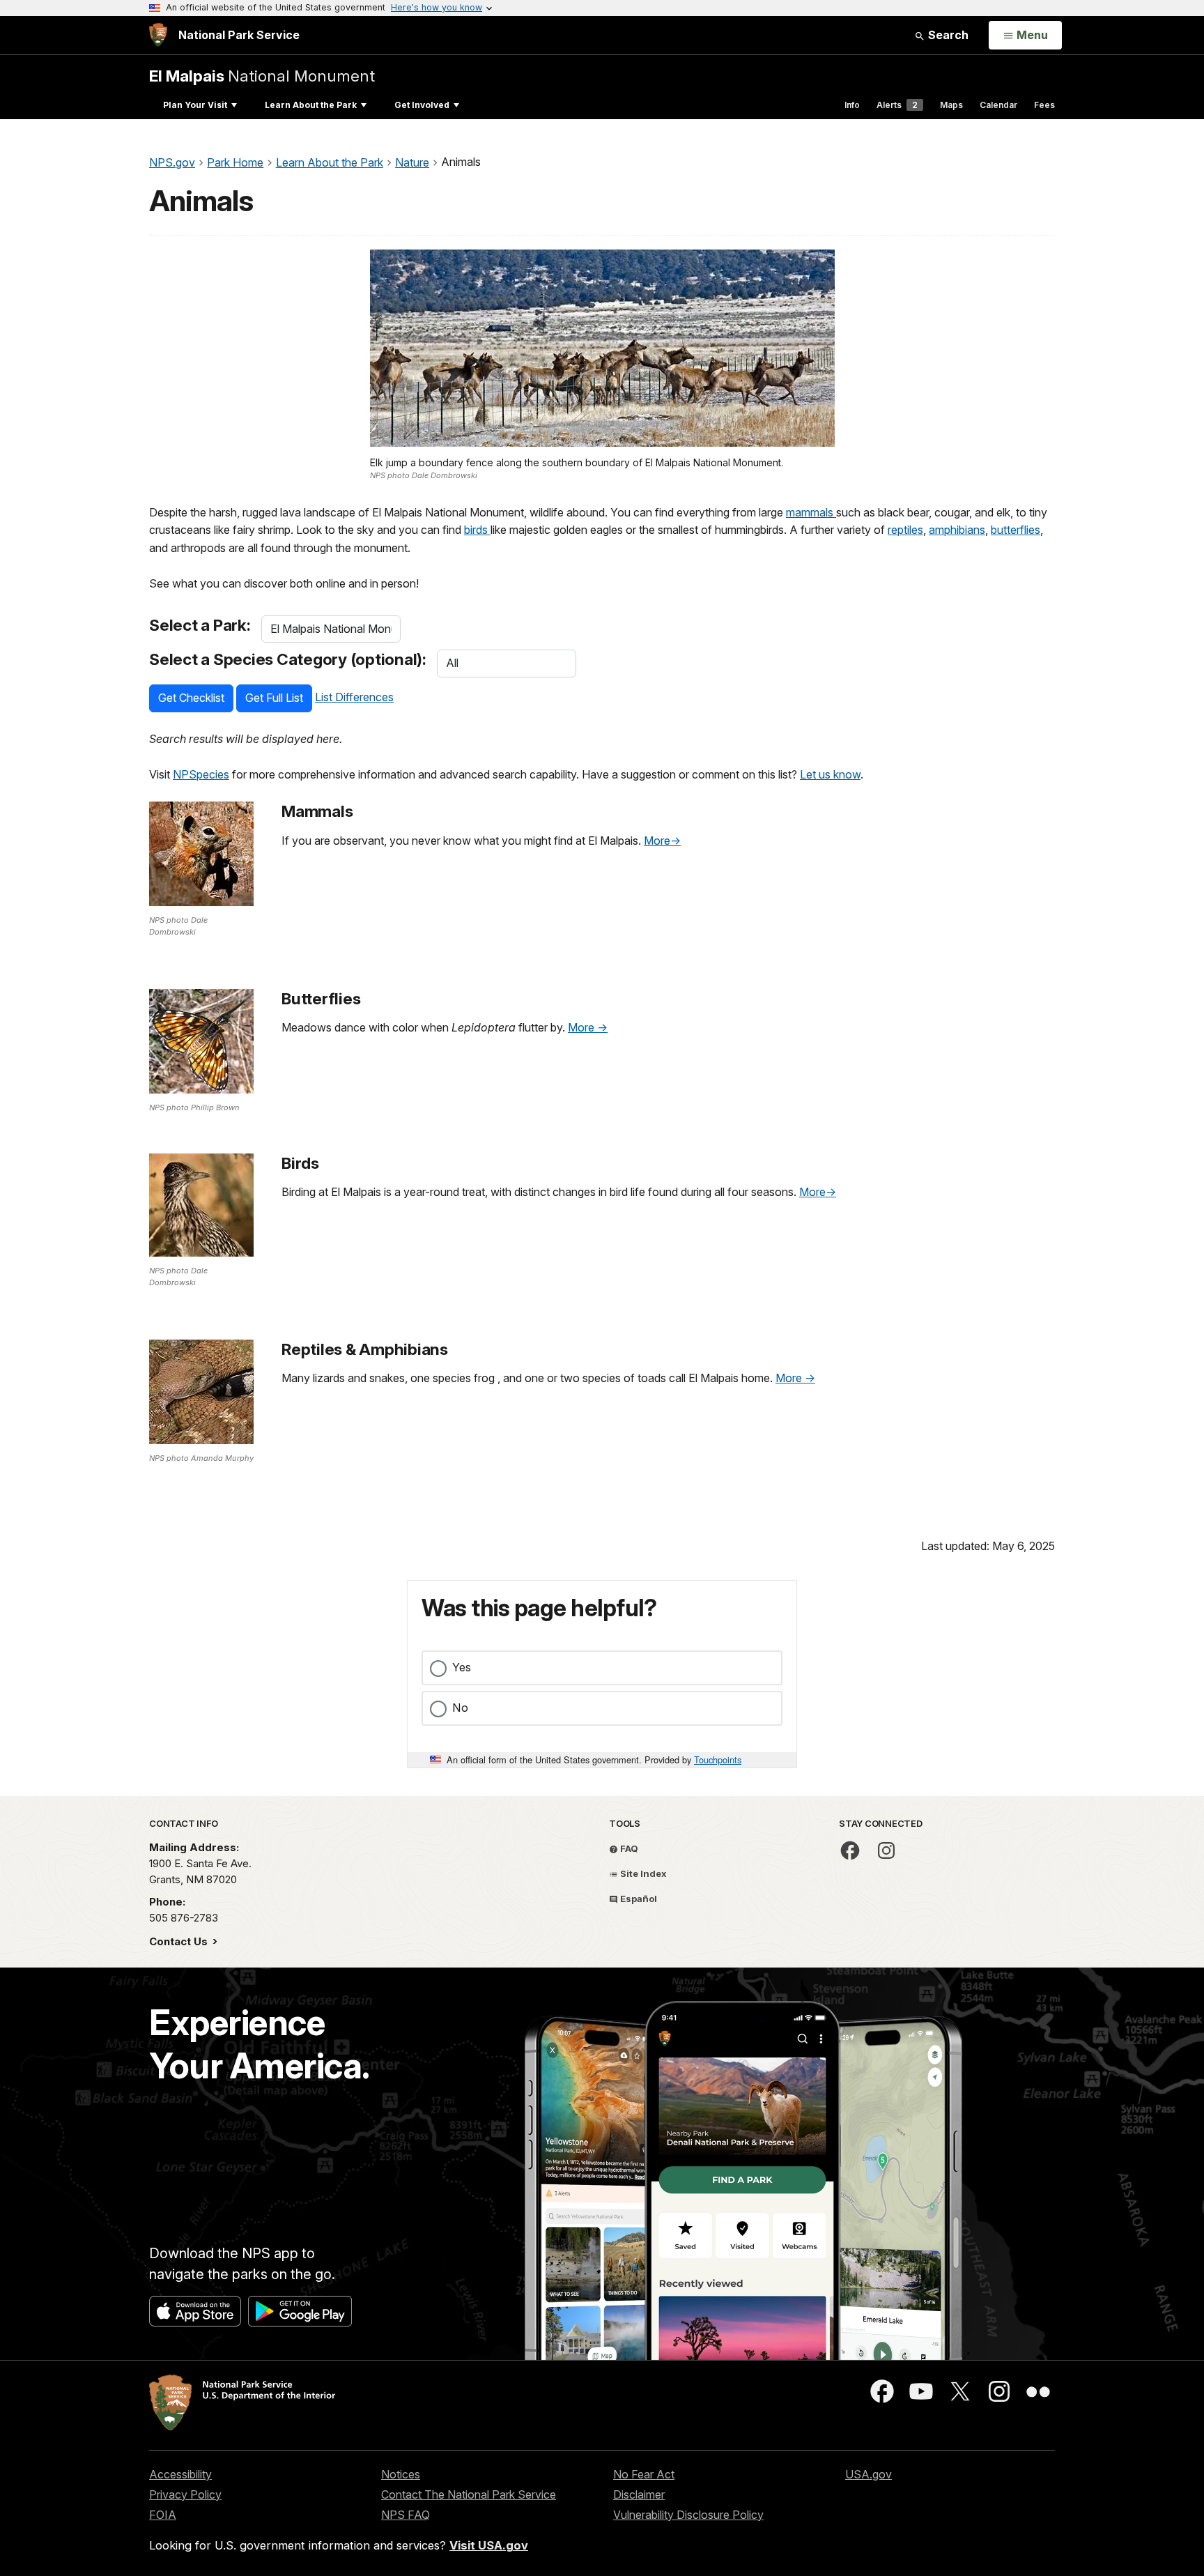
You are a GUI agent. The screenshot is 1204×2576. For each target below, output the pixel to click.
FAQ (628, 1848)
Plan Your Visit (195, 105)
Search (947, 35)
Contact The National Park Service (469, 2494)
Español (638, 1899)
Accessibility (180, 2474)
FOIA (163, 2515)
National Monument (262, 76)
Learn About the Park (311, 105)
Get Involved (422, 105)
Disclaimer (639, 2494)
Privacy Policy (185, 2494)
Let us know (830, 774)
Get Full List (274, 698)
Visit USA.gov (489, 2545)
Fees (1044, 105)
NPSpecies (201, 774)
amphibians (957, 530)
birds (477, 530)
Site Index (642, 1873)
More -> (588, 1027)
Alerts (897, 105)
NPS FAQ (406, 2515)
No (460, 1708)
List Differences (354, 697)
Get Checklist (191, 698)
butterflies (1016, 530)
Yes (462, 1667)
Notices (401, 2474)
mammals (811, 512)
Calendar (998, 105)
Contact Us (180, 1941)
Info (852, 105)
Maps (951, 105)
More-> (662, 841)
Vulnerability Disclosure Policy (688, 2515)
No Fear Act (644, 2474)
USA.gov (869, 2474)
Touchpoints (718, 1760)
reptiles (905, 530)
